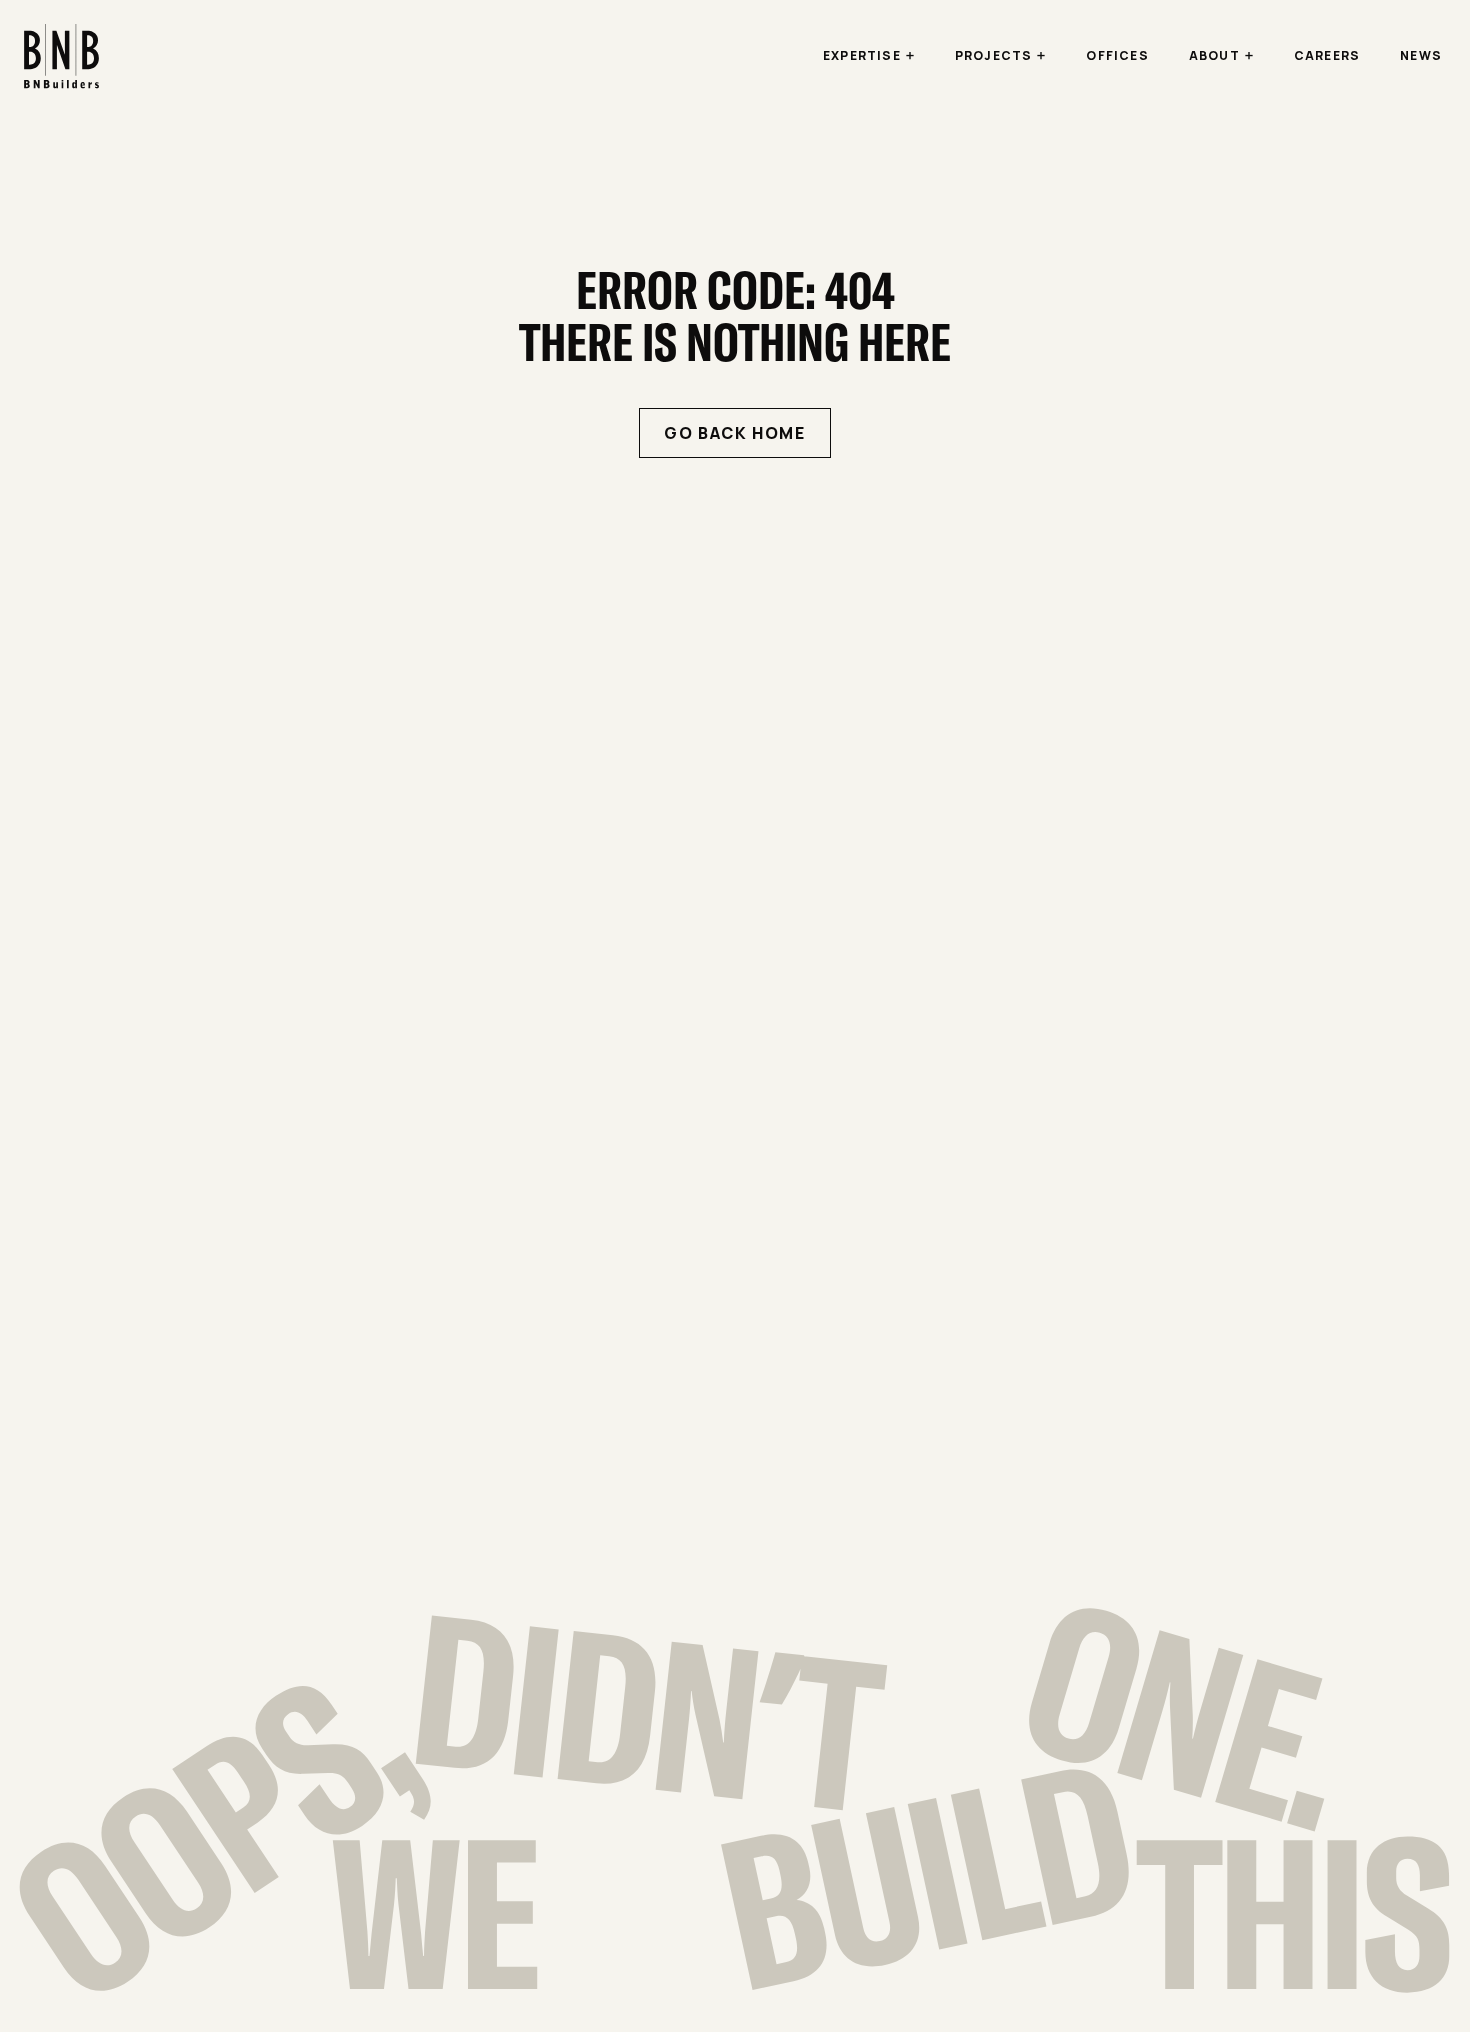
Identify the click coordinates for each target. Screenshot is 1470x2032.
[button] (869, 56)
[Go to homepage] (61, 56)
